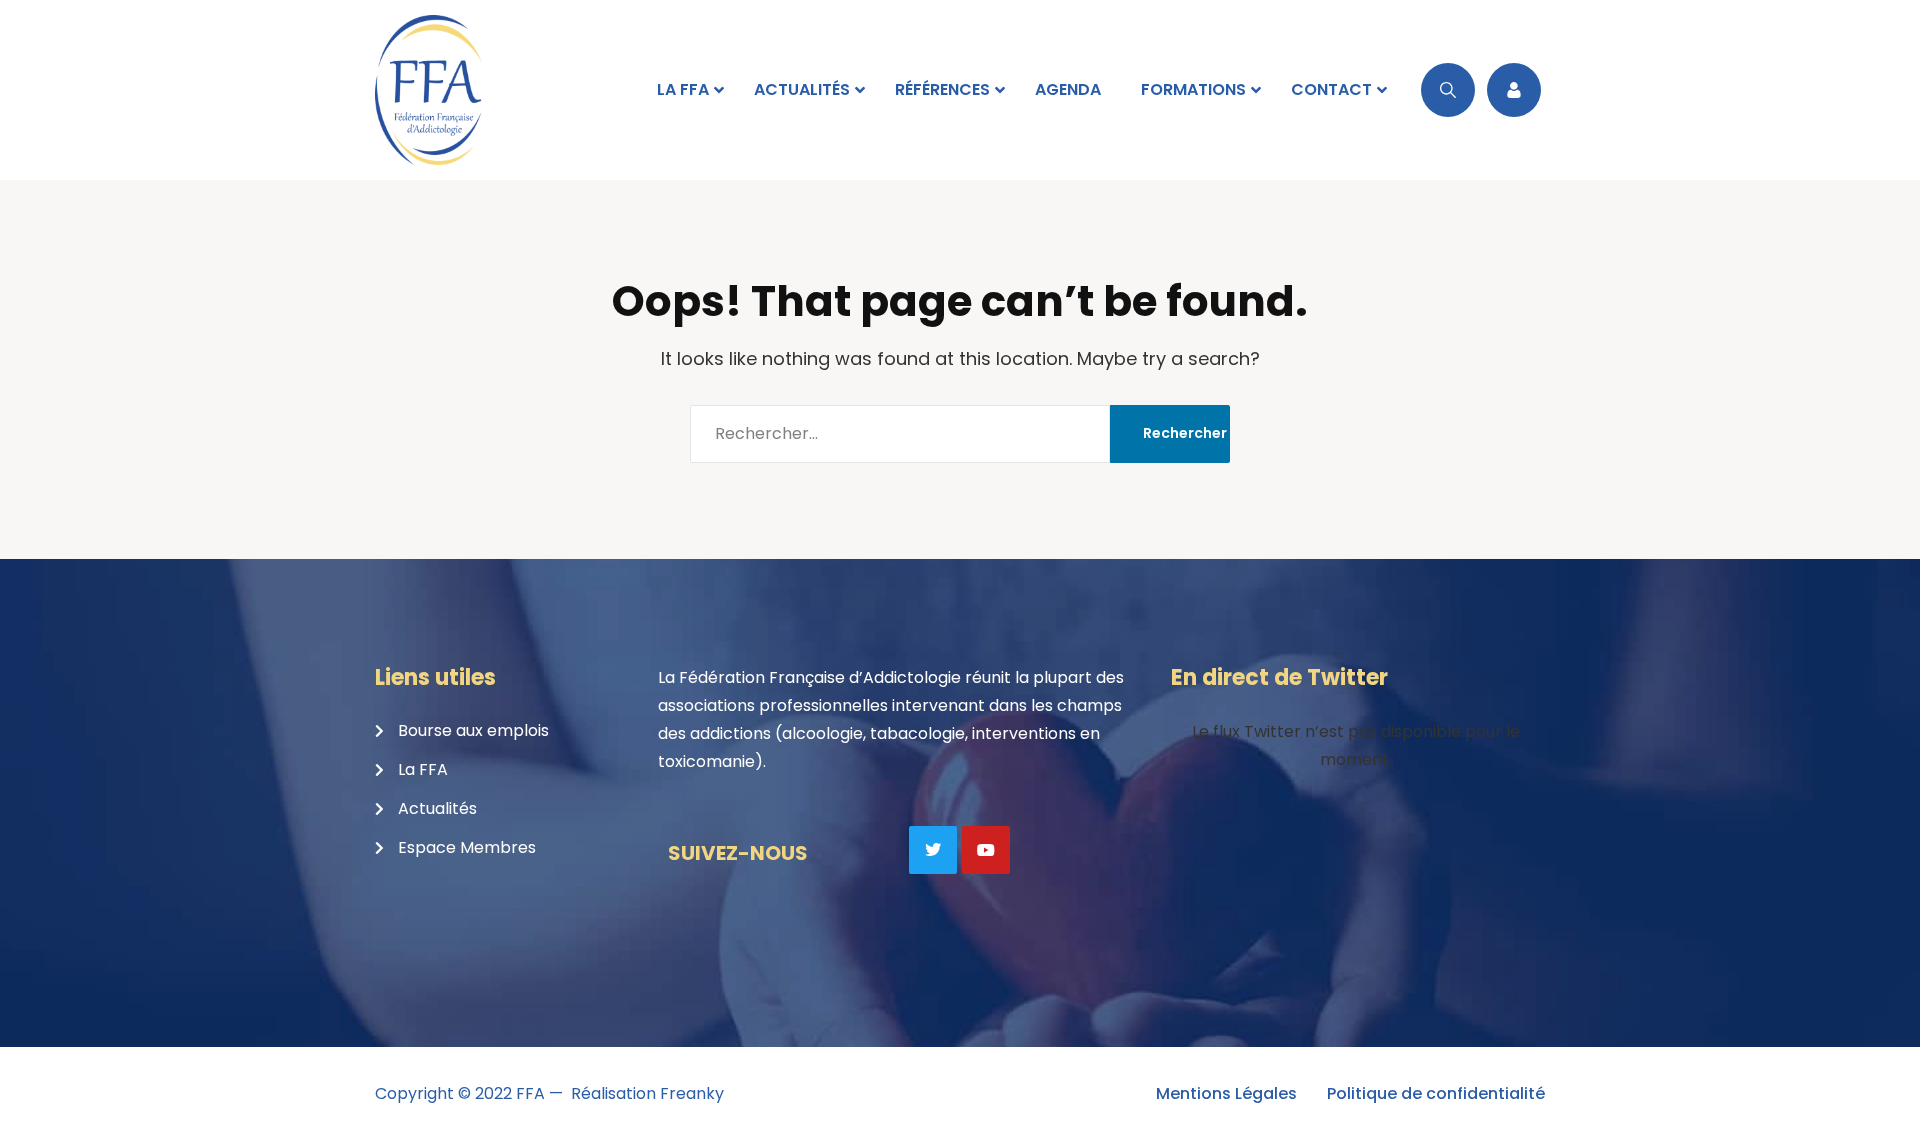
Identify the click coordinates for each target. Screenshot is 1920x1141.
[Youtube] (986, 850)
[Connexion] (1514, 90)
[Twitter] (933, 850)
